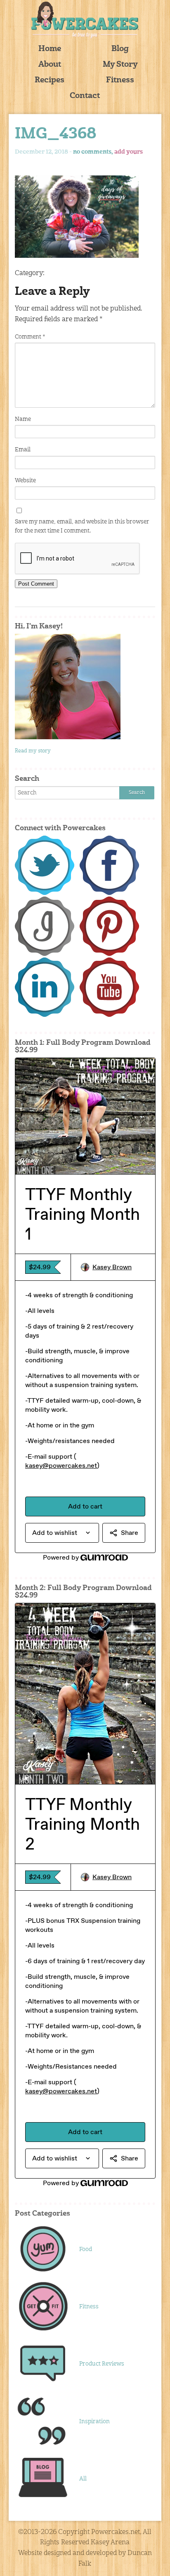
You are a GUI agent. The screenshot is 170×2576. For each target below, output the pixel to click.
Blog (120, 49)
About (50, 65)
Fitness (120, 81)
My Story (120, 65)
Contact (85, 96)
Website (25, 481)
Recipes (50, 81)
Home (50, 49)
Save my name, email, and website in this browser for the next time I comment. (82, 526)
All (83, 2479)
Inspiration (94, 2422)
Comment (30, 337)
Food (86, 2249)
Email (23, 450)
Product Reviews (102, 2364)
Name (23, 419)
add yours (129, 152)
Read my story (33, 751)
